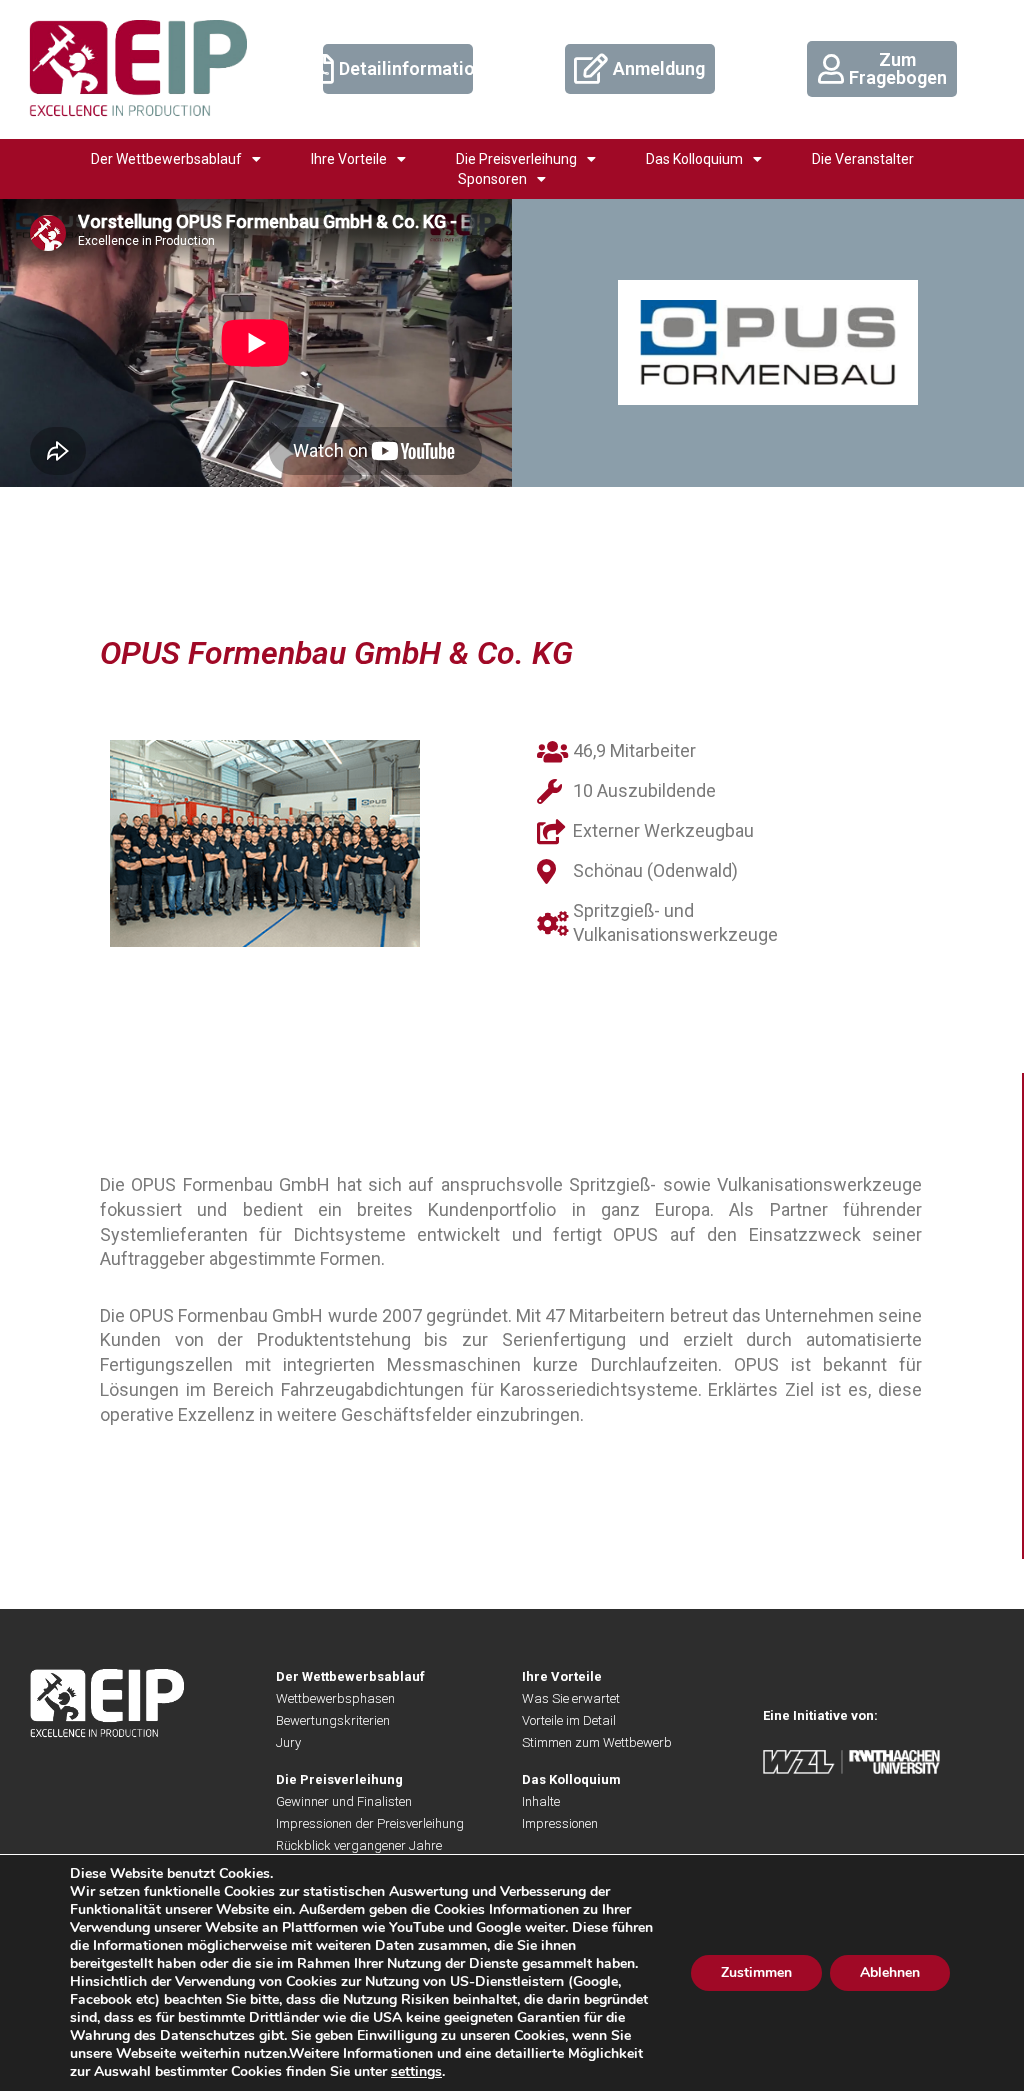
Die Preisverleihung (516, 159)
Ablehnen (890, 1972)
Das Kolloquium (694, 159)
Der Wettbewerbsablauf (166, 159)
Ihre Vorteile (349, 159)
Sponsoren (492, 179)
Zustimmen (756, 1972)
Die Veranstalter (863, 159)
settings (416, 2072)
